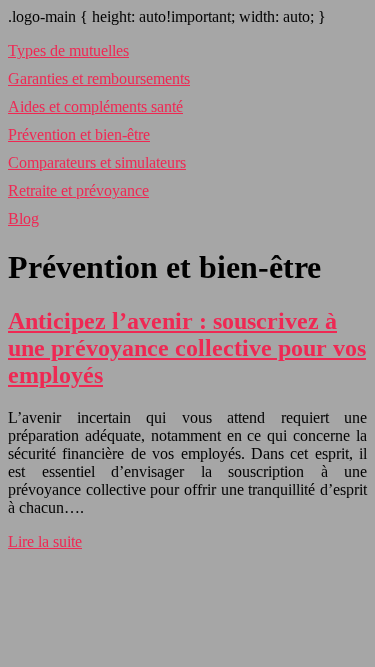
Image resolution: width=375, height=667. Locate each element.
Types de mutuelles (68, 50)
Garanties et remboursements (99, 78)
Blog (23, 218)
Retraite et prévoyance (78, 190)
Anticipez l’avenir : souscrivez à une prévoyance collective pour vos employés (187, 348)
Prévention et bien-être (79, 134)
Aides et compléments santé (95, 106)
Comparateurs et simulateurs (97, 162)
